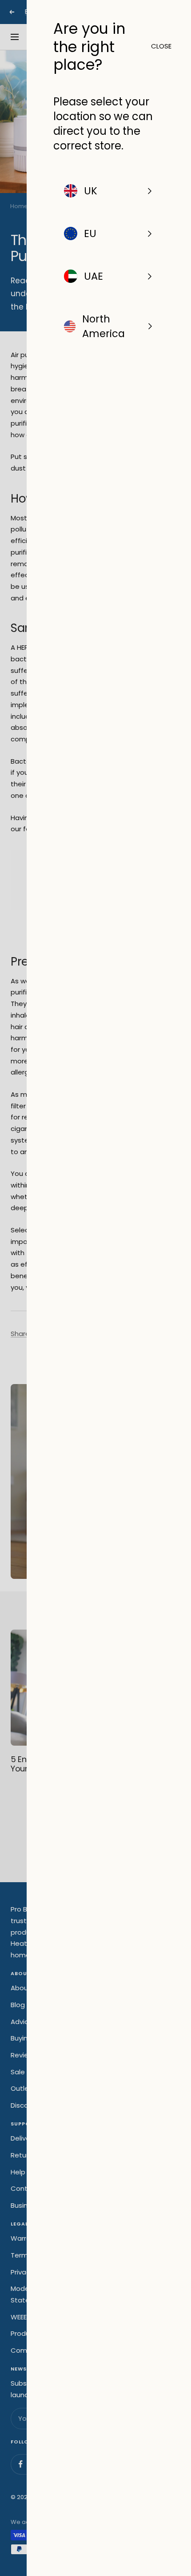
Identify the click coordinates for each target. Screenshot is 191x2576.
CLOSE (158, 46)
